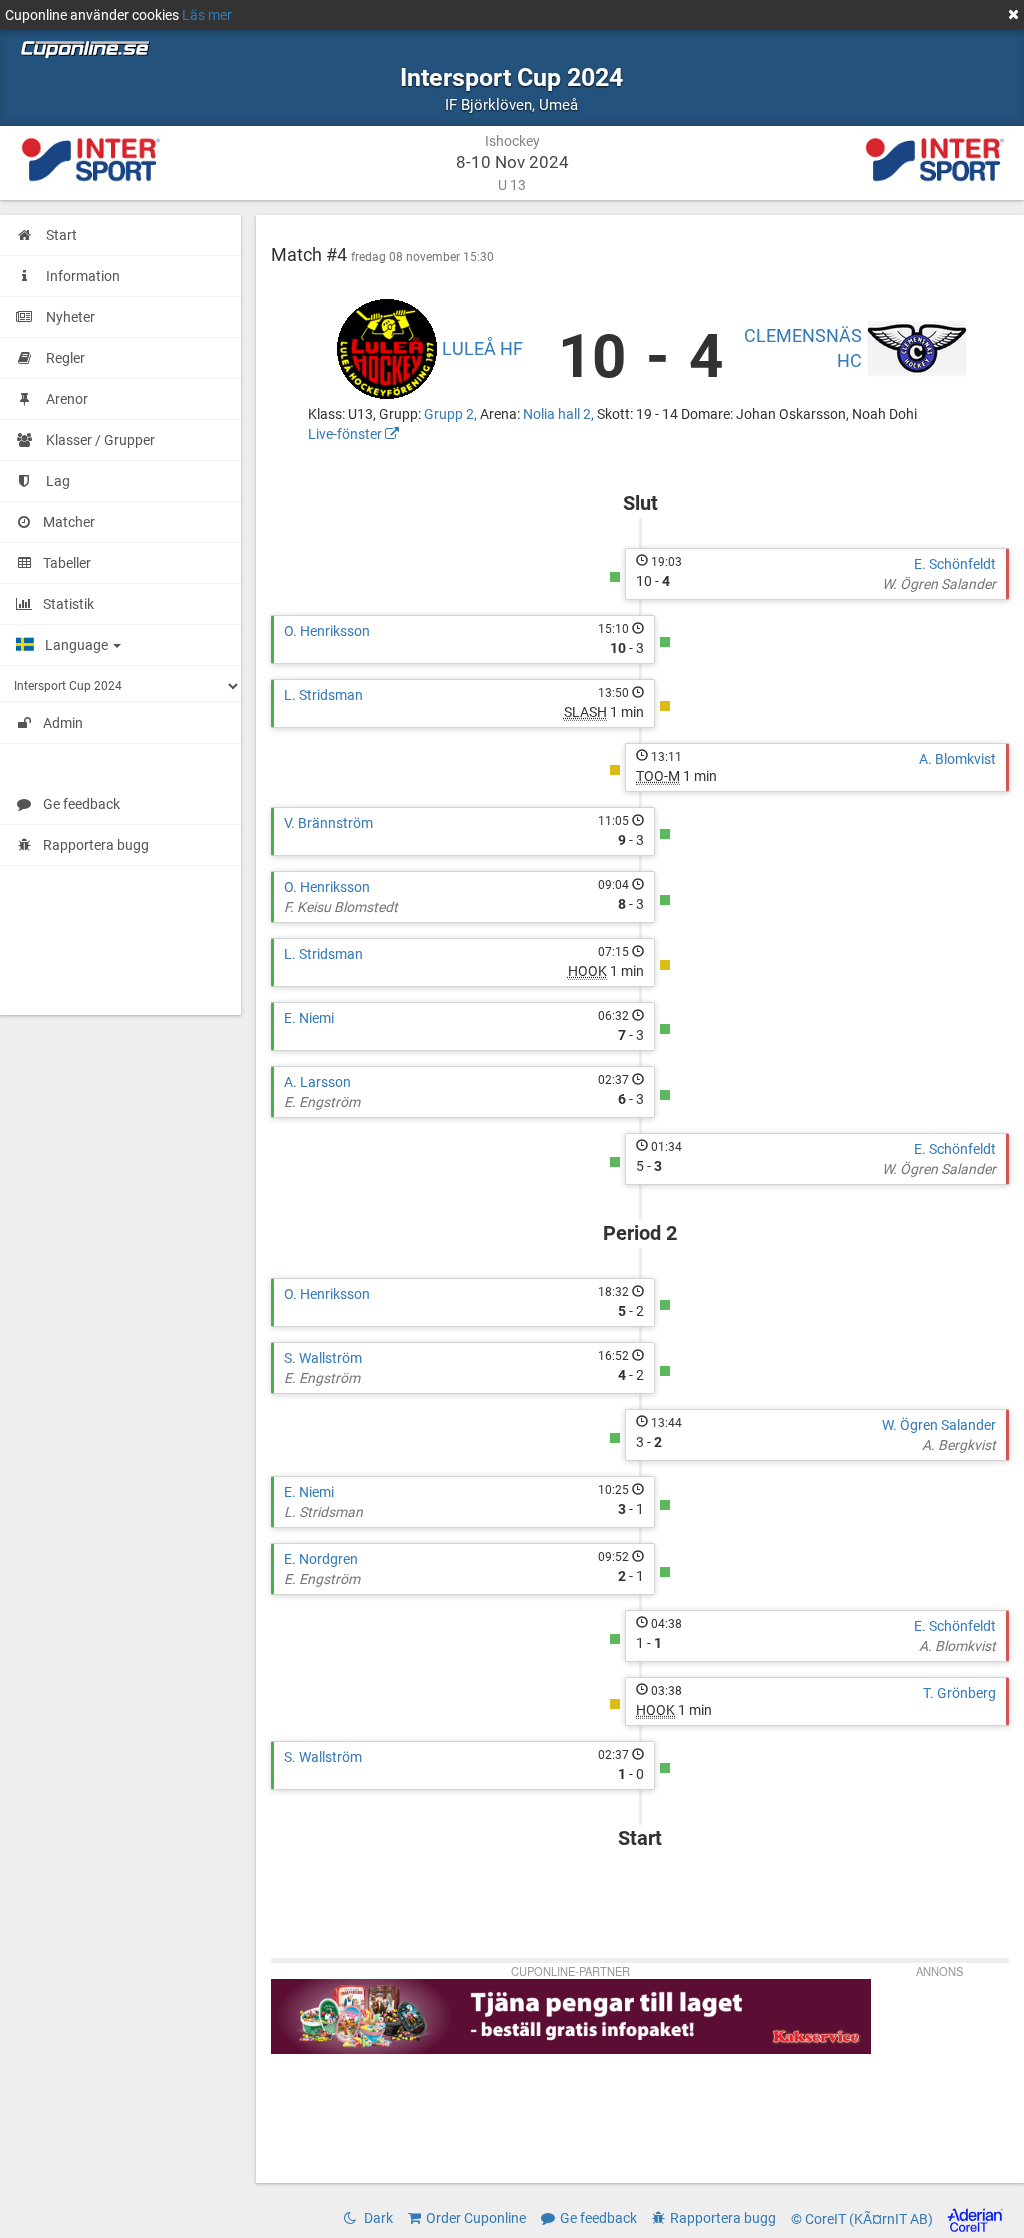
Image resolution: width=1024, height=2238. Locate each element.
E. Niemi (309, 1018)
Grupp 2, (452, 414)
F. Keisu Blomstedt (341, 907)
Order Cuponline (476, 2218)
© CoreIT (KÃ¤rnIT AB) (863, 2219)
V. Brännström (328, 823)
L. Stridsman (323, 695)
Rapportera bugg (96, 845)
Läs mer (207, 15)
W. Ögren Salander (939, 584)
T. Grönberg (959, 1693)
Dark (377, 2218)
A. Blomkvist (957, 759)
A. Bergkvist (959, 1445)
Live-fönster (346, 434)
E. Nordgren (321, 1559)
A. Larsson (317, 1082)
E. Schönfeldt (955, 564)
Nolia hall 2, (560, 414)
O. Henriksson (327, 631)
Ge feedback (81, 804)
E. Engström (322, 1102)
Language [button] (78, 645)
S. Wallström (323, 1358)
